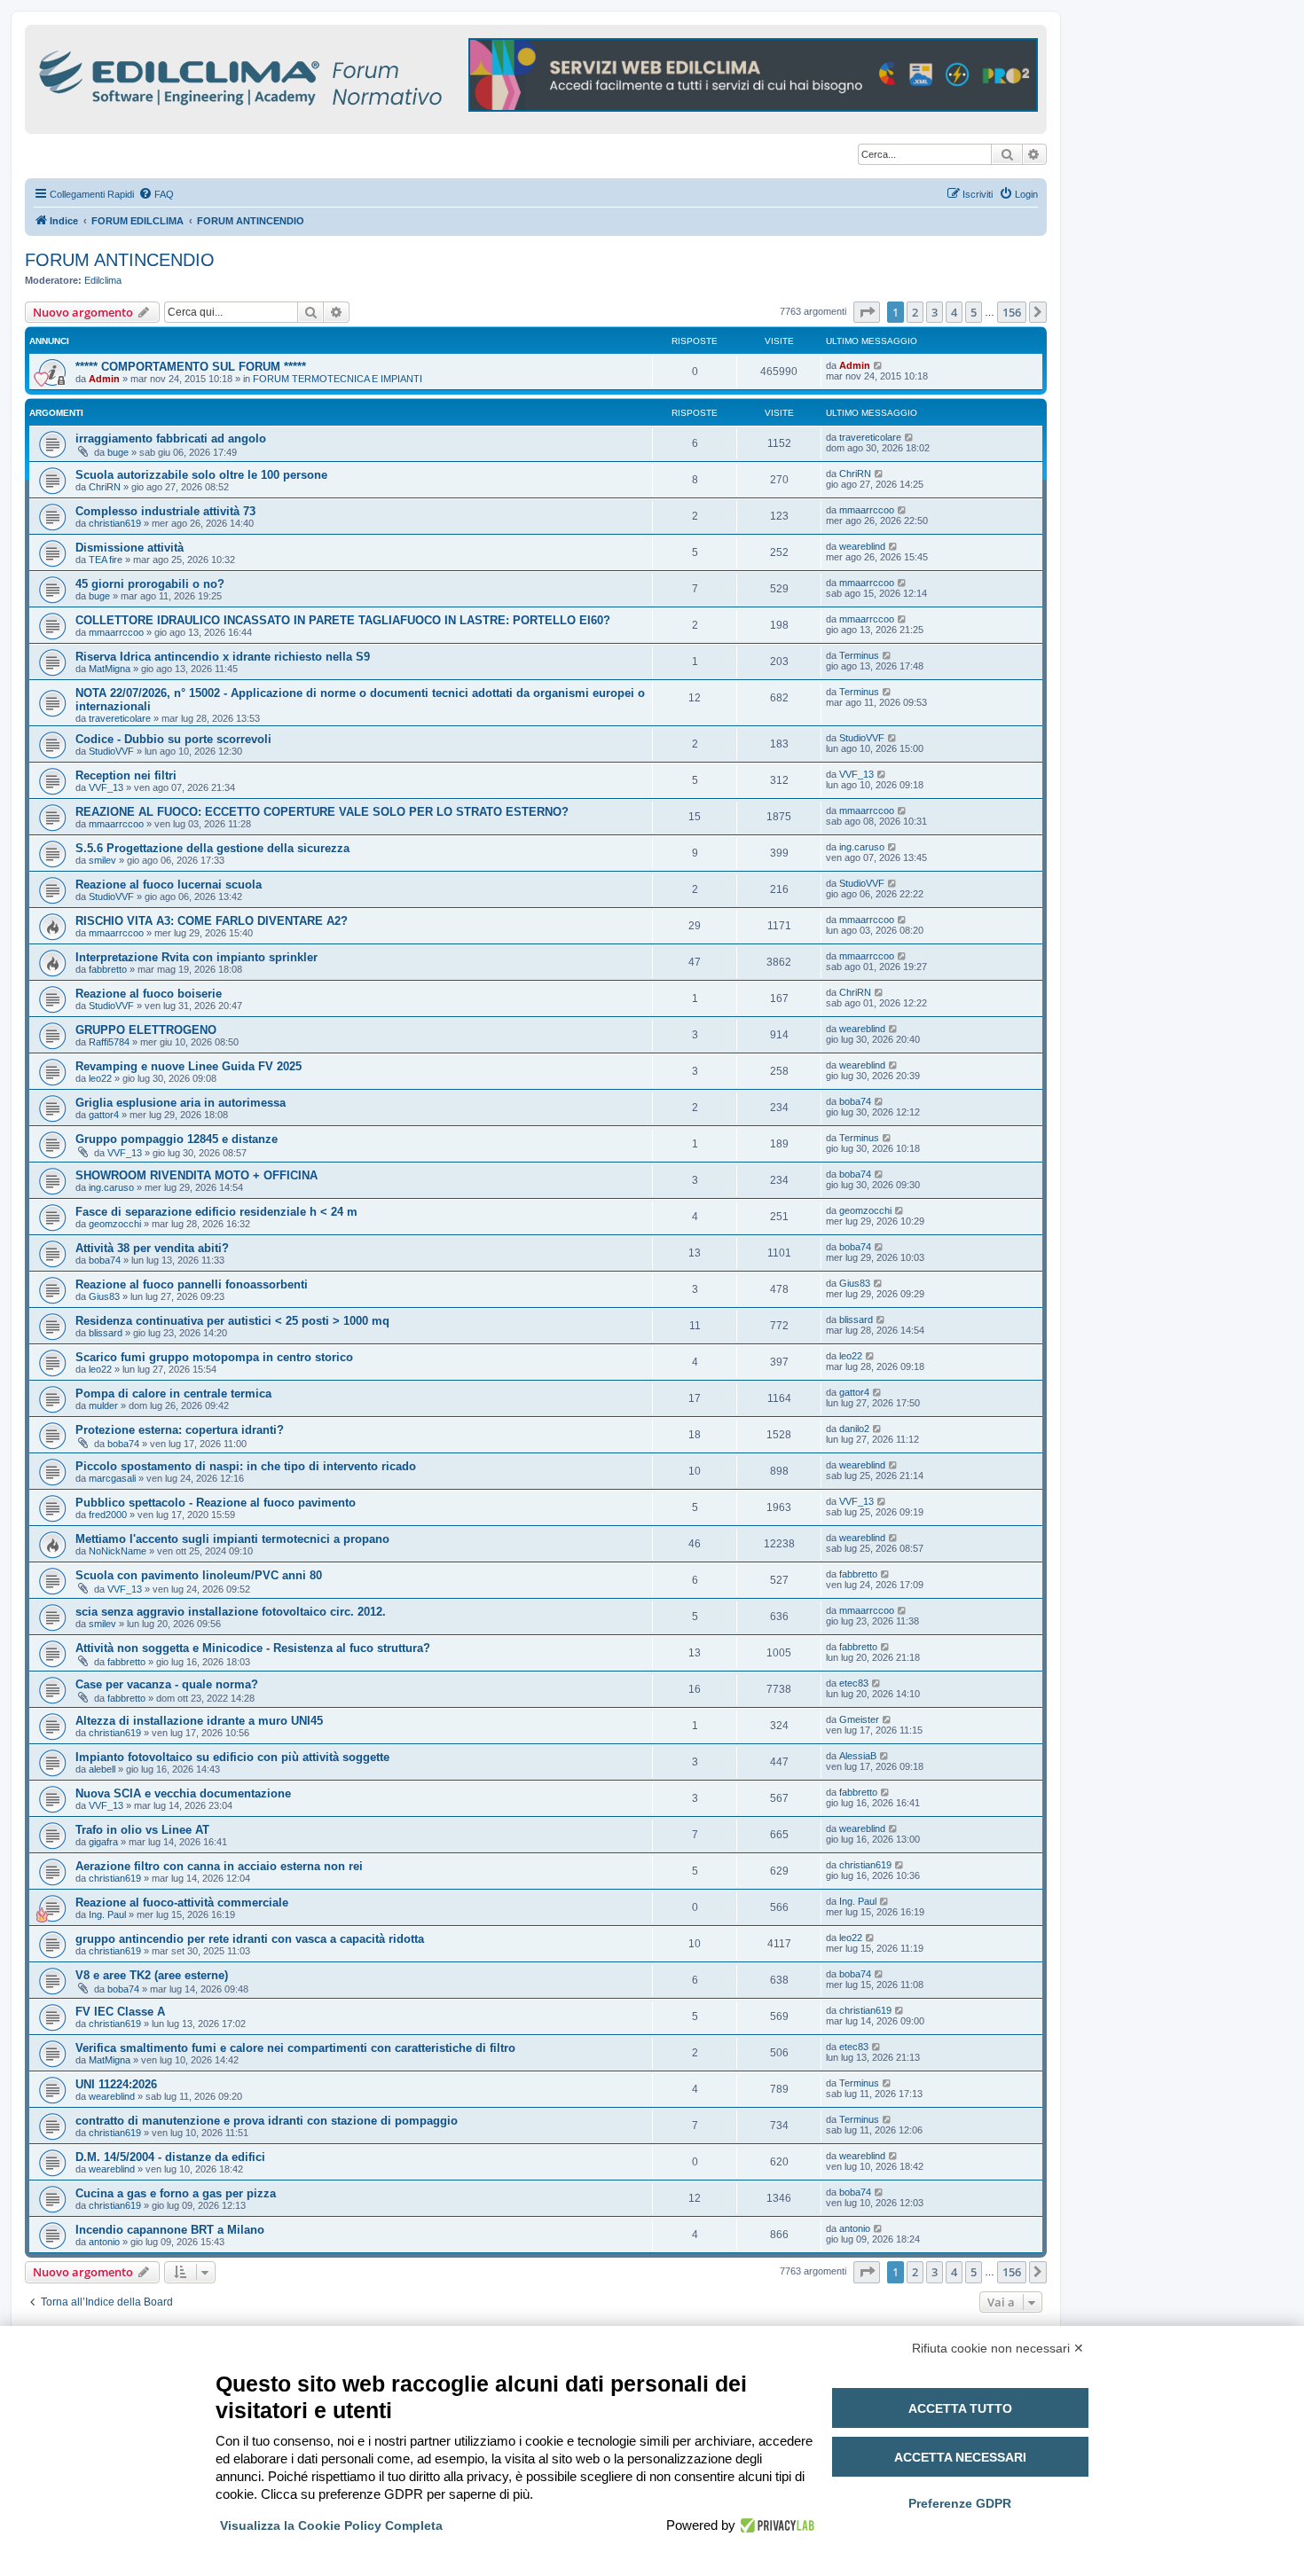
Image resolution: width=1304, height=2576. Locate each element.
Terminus (859, 655)
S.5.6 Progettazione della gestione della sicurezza (212, 848)
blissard (106, 1333)
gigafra (103, 1842)
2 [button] (915, 312)
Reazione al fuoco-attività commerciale (182, 1903)
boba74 (855, 1101)
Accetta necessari (960, 2457)
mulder (103, 1405)
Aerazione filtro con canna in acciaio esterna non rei (219, 1866)
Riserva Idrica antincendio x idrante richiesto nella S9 (223, 657)
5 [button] (974, 312)
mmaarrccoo (867, 510)
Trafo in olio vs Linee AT (142, 1830)
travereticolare (870, 437)
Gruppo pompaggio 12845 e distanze (177, 1139)
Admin (104, 379)
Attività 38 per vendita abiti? (152, 1248)
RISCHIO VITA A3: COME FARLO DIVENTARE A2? (212, 921)
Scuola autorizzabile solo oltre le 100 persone (201, 475)
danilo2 (854, 1429)
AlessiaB (858, 1756)
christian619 (115, 523)
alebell (102, 1769)
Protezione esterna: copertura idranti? (180, 1430)
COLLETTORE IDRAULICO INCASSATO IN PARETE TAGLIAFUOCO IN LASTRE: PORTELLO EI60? (343, 620)
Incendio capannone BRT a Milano (170, 2230)
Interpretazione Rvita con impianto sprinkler (196, 957)
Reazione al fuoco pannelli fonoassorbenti (192, 1284)
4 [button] (954, 312)
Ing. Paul (107, 1914)
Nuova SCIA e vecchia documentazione (183, 1793)
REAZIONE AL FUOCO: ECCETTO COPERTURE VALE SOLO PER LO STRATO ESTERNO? (322, 812)
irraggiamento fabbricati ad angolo (171, 438)
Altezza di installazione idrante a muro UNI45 (199, 1721)
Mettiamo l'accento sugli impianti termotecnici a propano (232, 1539)
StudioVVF (111, 751)
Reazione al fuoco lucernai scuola (169, 885)
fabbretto (108, 969)
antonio (104, 2242)
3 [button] (935, 312)
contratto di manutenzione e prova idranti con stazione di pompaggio (267, 2121)
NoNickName (118, 1551)
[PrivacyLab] (775, 2525)
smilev (102, 860)
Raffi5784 (109, 1042)
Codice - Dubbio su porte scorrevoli (173, 739)
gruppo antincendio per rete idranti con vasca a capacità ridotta (250, 1939)
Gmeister (859, 1719)
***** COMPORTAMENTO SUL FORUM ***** (191, 367)
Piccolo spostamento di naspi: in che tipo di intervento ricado (246, 1466)
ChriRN (105, 487)
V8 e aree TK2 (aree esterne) (152, 1975)
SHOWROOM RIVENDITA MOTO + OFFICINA (196, 1175)
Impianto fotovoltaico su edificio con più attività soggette (232, 1757)
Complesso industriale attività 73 (165, 511)
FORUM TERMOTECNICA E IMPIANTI (338, 379)
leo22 (100, 1078)
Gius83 (104, 1296)
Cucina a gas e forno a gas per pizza (176, 2193)
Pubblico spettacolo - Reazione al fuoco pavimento (216, 1503)
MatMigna (110, 669)
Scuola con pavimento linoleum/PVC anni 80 (199, 1575)
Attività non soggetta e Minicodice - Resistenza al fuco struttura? (253, 1648)
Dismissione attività (130, 548)
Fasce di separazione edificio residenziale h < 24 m (216, 1212)
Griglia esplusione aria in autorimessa (181, 1103)
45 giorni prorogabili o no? (150, 584)
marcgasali (112, 1478)
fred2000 (108, 1515)
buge (118, 452)
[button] (867, 312)
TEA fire (106, 560)
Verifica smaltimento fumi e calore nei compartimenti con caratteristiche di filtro (295, 2048)
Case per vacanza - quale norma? (167, 1684)
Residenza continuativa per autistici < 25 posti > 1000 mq (232, 1321)
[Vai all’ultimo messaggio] (879, 365)
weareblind (862, 546)
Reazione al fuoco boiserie (149, 994)
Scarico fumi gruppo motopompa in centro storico (214, 1357)
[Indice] (318, 75)
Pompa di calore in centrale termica (173, 1394)
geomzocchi (115, 1224)
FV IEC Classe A (120, 2012)
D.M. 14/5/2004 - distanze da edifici (170, 2157)
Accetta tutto (960, 2408)
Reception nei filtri (126, 775)
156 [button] (1012, 312)
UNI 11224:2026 (116, 2084)
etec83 (854, 1683)
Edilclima (103, 280)
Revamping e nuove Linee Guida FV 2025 (189, 1066)
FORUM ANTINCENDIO (120, 260)
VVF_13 (106, 787)
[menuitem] (156, 194)
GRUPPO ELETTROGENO (146, 1030)
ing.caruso (862, 847)
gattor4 (104, 1115)
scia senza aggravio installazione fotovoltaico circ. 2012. (231, 1612)
